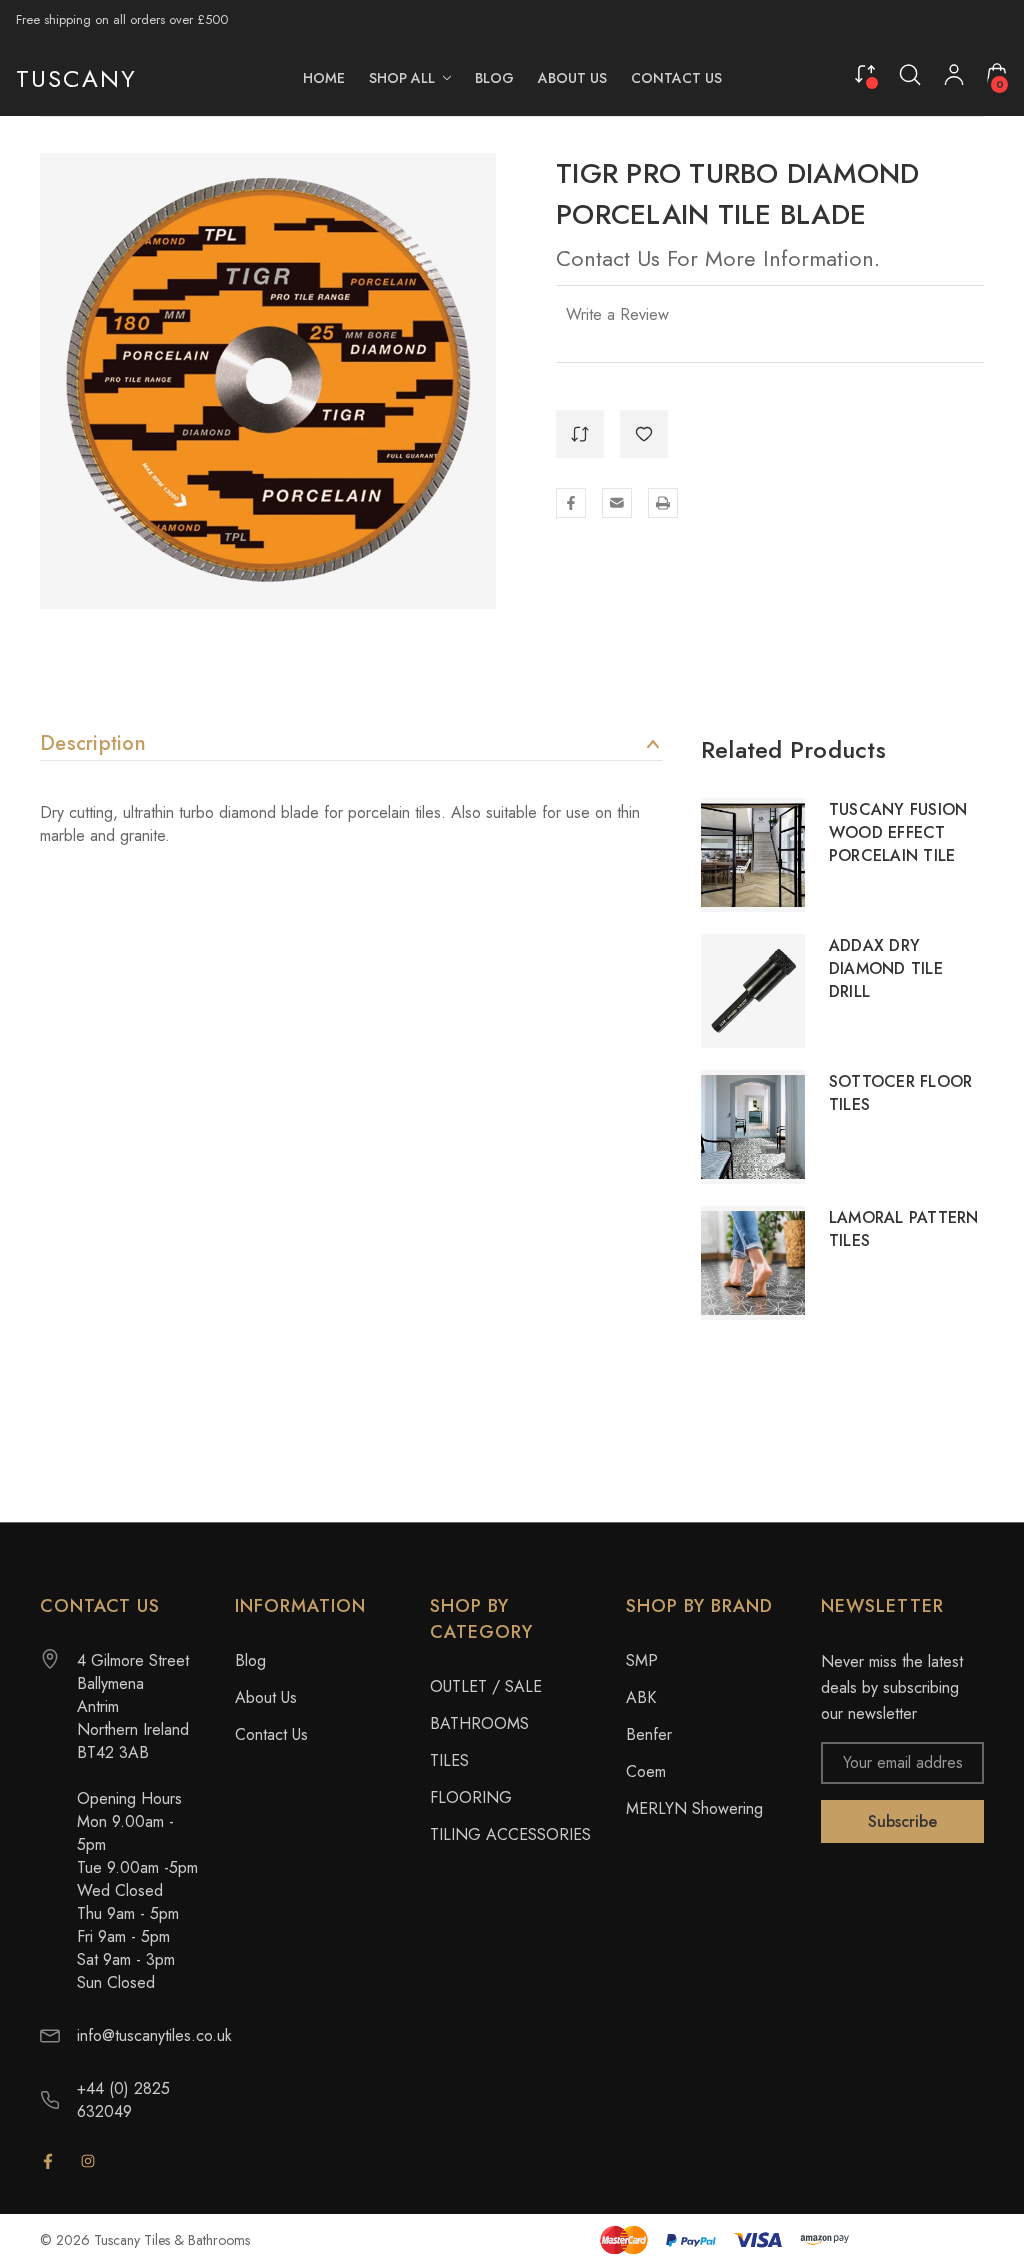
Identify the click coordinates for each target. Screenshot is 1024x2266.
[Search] (910, 75)
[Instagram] (88, 2161)
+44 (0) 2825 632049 (123, 2100)
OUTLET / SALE (486, 1686)
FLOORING (471, 1797)
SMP (642, 1660)
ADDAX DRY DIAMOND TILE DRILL (886, 968)
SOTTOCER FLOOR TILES (901, 1093)
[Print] (663, 503)
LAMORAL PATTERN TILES (904, 1229)
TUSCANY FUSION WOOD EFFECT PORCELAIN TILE (898, 832)
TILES (449, 1760)
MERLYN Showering (694, 1808)
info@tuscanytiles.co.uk (154, 2035)
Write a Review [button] (617, 314)
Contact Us (271, 1734)
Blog (250, 1660)
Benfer (649, 1734)
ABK (641, 1697)
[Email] (617, 503)
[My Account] (954, 78)
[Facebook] (571, 503)
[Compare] (865, 73)
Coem (646, 1771)
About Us (266, 1697)
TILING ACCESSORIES (510, 1834)
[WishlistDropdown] (644, 434)
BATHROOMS (479, 1723)
